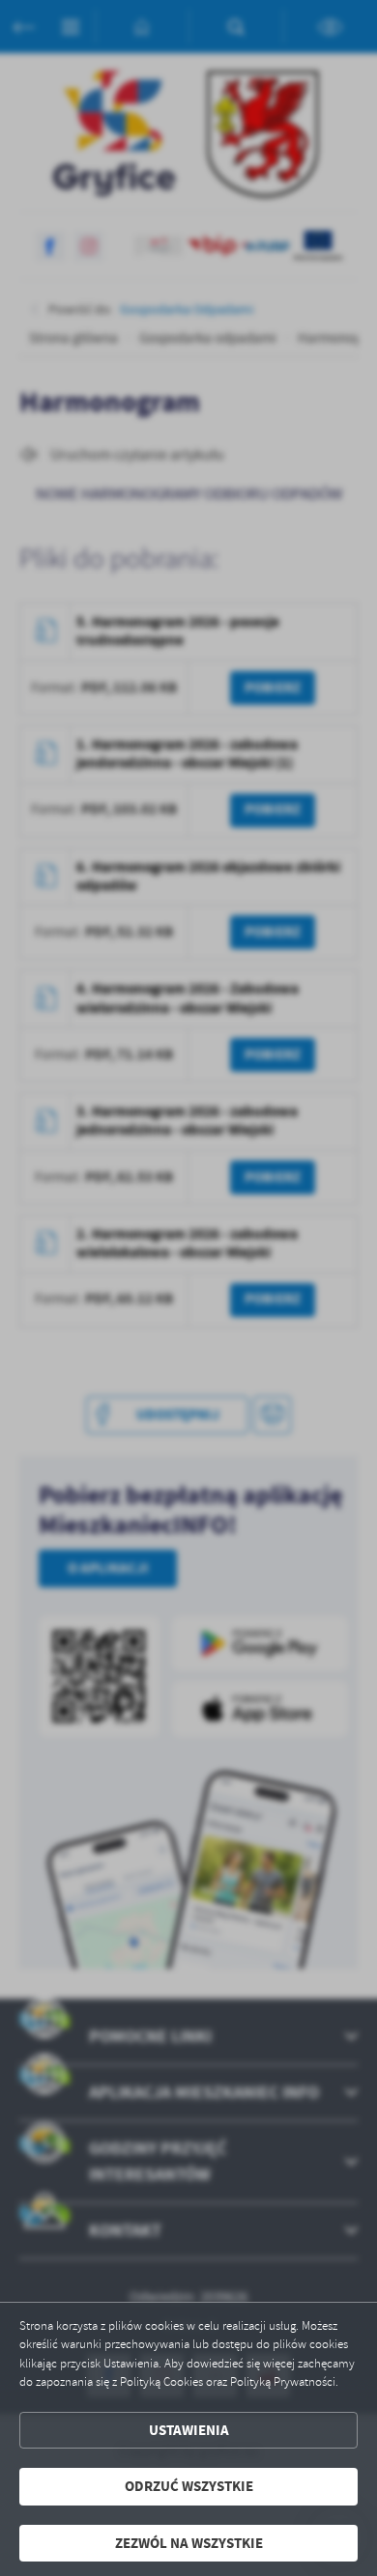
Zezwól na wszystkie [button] (189, 2543)
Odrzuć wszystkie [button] (189, 2486)
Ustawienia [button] (189, 2430)
